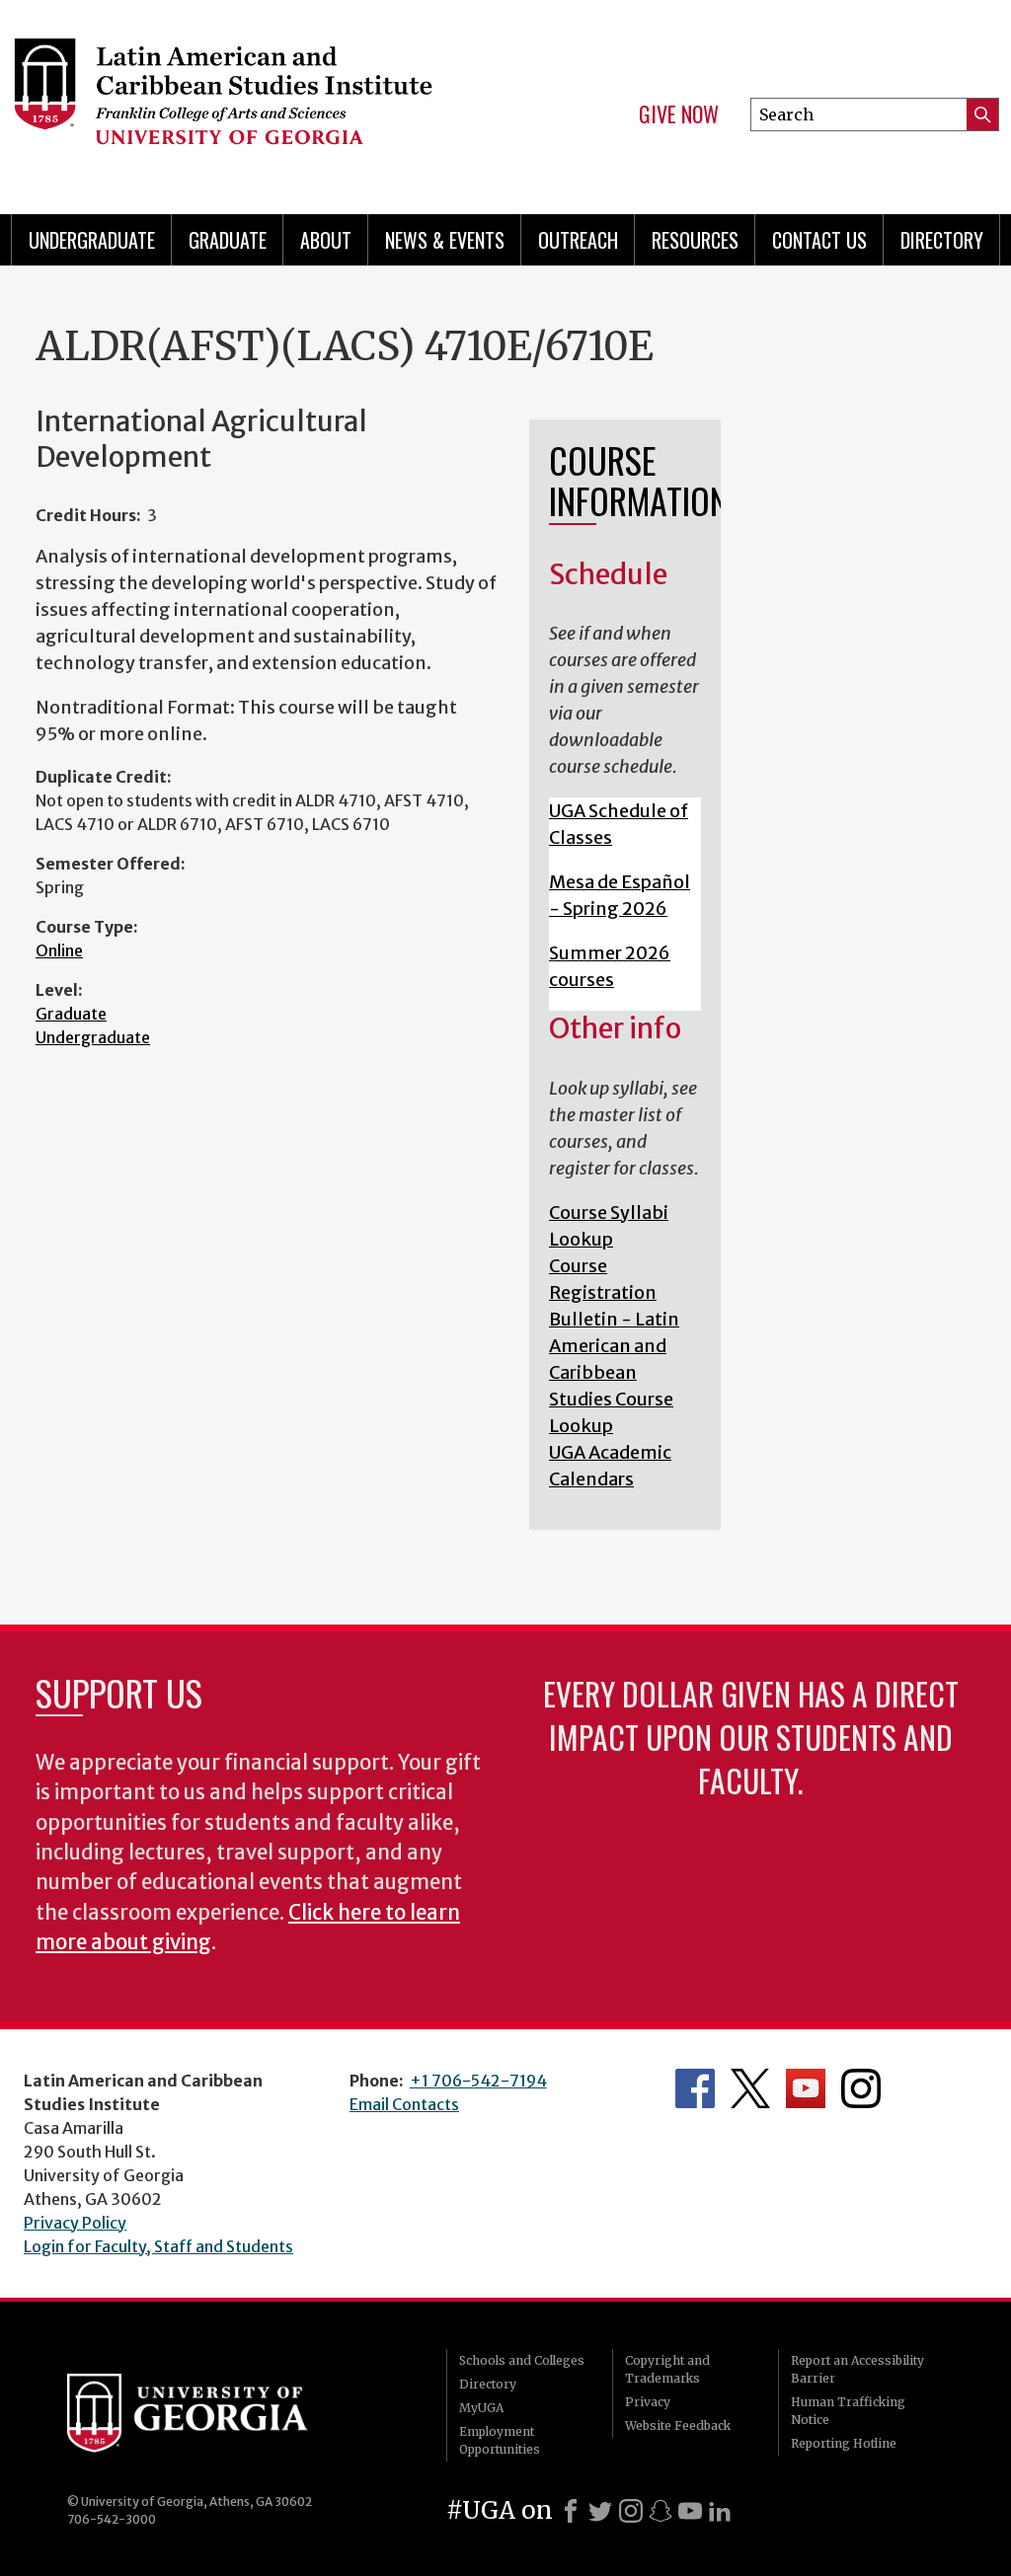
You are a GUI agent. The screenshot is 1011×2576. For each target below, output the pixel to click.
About (326, 240)
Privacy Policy (75, 2223)
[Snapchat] (661, 2511)
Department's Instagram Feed (861, 2088)
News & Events (445, 240)
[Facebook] (571, 2511)
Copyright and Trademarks (667, 2369)
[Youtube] (690, 2511)
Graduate (228, 240)
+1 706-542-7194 (478, 2081)
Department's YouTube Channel (806, 2088)
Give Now (679, 114)
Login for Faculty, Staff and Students (158, 2246)
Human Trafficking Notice (848, 2411)
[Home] (235, 99)
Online (59, 950)
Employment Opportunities (500, 2440)
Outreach (578, 240)
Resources (695, 240)
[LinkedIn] (720, 2511)
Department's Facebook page (695, 2088)
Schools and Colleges (522, 2360)
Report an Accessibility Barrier (857, 2369)
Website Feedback (678, 2425)
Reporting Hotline (844, 2443)
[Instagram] (631, 2511)
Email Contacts (404, 2104)
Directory (942, 240)
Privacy (648, 2402)
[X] (600, 2511)
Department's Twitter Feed (750, 2088)
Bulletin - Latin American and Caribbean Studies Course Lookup (614, 1372)
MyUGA (481, 2408)
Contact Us (819, 240)
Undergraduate (92, 240)
